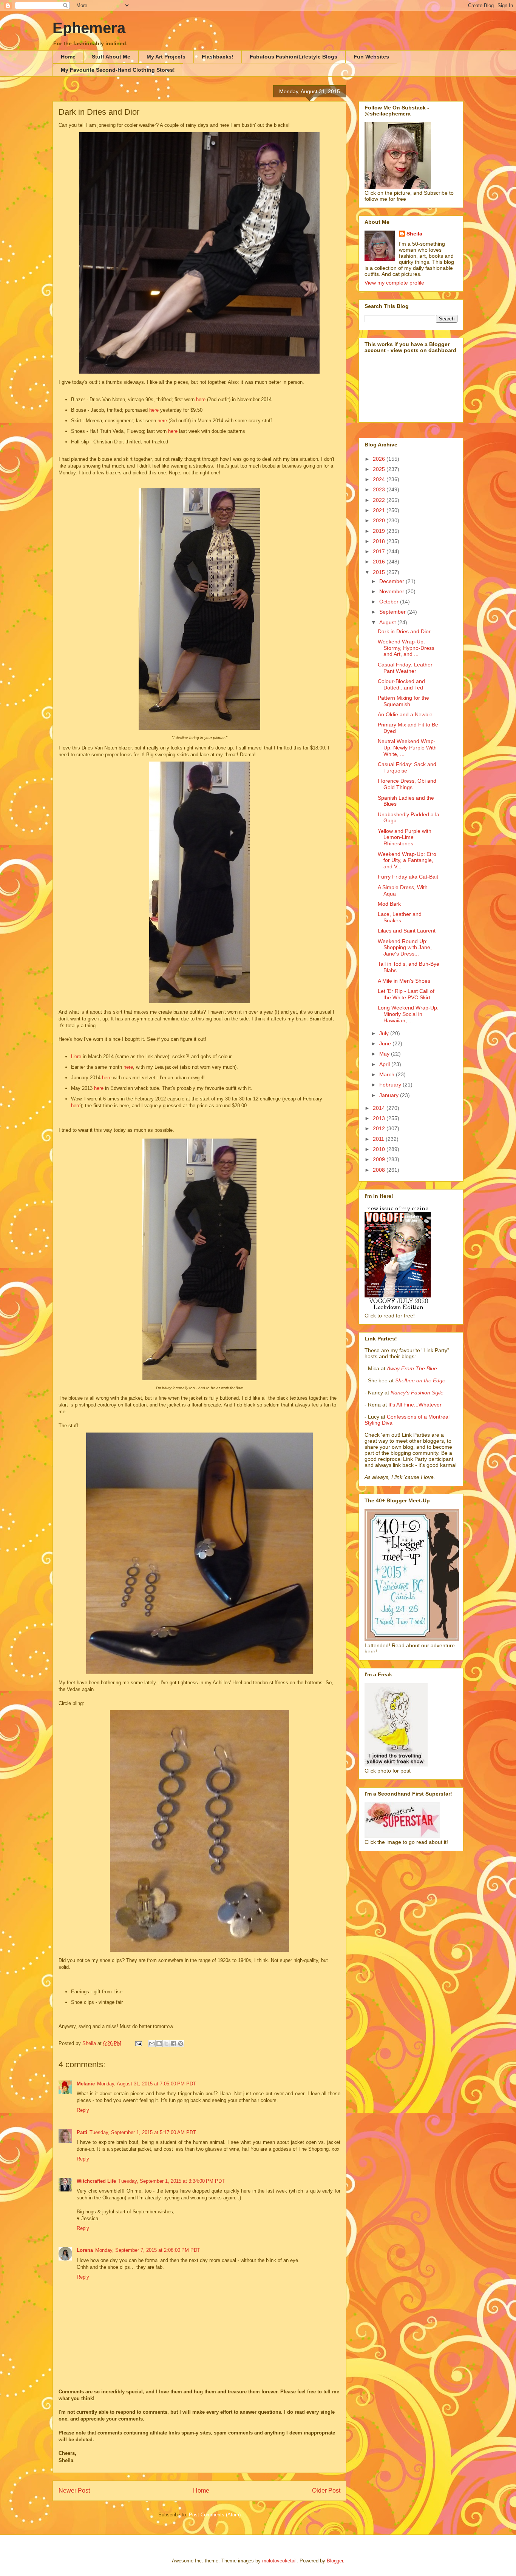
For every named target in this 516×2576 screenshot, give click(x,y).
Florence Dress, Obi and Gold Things (407, 784)
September (393, 612)
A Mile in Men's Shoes (404, 981)
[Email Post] (138, 2043)
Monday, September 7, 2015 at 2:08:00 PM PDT (148, 2250)
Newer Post (74, 2491)
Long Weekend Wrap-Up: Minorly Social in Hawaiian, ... (408, 1014)
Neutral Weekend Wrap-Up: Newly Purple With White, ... (407, 748)
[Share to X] (166, 2044)
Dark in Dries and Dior (404, 631)
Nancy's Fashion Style (417, 1393)
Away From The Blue (412, 1368)
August (388, 622)
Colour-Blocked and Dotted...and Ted (401, 684)
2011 (379, 1139)
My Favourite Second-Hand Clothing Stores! (118, 70)
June (386, 1043)
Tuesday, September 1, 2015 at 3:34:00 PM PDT (171, 2181)
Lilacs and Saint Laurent (407, 931)
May (385, 1054)
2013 (380, 1118)
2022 (380, 500)
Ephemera (89, 28)
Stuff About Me (111, 57)
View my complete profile (394, 283)
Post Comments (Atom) (215, 2515)
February (391, 1085)
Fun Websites (371, 57)
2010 (380, 1149)
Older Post (326, 2491)
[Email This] (152, 2044)
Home (68, 57)
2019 (380, 531)
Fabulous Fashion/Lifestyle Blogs (294, 57)
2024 (380, 479)
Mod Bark (389, 904)
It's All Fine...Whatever (415, 1405)
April (385, 1064)
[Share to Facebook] (173, 2044)
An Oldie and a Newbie (405, 714)
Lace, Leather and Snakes (400, 917)
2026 (380, 459)
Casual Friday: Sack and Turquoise (407, 767)
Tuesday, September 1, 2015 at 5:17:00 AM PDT (143, 2132)
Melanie (86, 2084)
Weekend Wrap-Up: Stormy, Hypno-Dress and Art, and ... (406, 648)
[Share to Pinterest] (181, 2044)
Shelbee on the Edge (420, 1380)
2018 (380, 541)
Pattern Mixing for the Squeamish (403, 701)
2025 (380, 469)
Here (77, 1056)
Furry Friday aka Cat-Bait (408, 877)
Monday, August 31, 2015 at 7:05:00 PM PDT (147, 2084)
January (390, 1095)
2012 (380, 1128)
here (202, 399)
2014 (380, 1108)
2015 (380, 572)
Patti (82, 2132)
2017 (380, 551)
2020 (380, 520)
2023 (380, 489)
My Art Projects (166, 57)
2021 (380, 510)
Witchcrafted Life (96, 2181)
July (385, 1033)
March (388, 1074)
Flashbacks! (218, 57)
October (390, 602)
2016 (380, 562)
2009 (380, 1159)
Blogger (335, 2561)
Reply (83, 2110)
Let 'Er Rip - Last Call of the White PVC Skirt (406, 994)
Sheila (414, 234)
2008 (380, 1170)
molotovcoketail (279, 2561)
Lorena (85, 2250)
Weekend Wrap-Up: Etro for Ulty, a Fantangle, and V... (407, 860)
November (392, 591)
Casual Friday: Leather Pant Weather (405, 668)
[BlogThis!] (159, 2044)
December (392, 581)
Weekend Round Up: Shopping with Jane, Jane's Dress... (405, 948)
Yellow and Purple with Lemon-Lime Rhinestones (405, 837)
